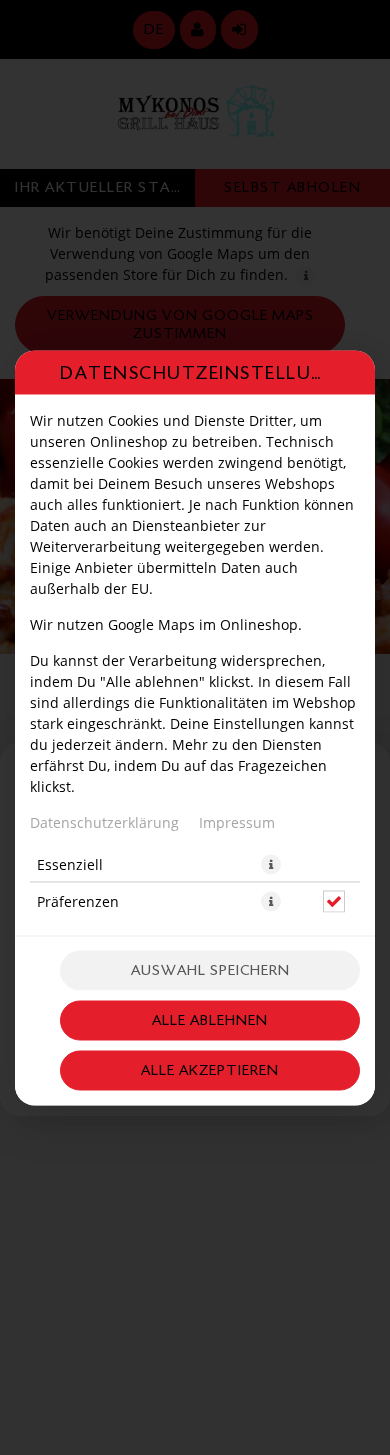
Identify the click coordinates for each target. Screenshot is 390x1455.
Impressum (237, 821)
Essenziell (70, 863)
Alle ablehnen (210, 1019)
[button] (271, 864)
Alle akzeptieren (210, 1069)
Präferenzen (78, 900)
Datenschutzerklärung (104, 821)
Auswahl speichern (210, 969)
